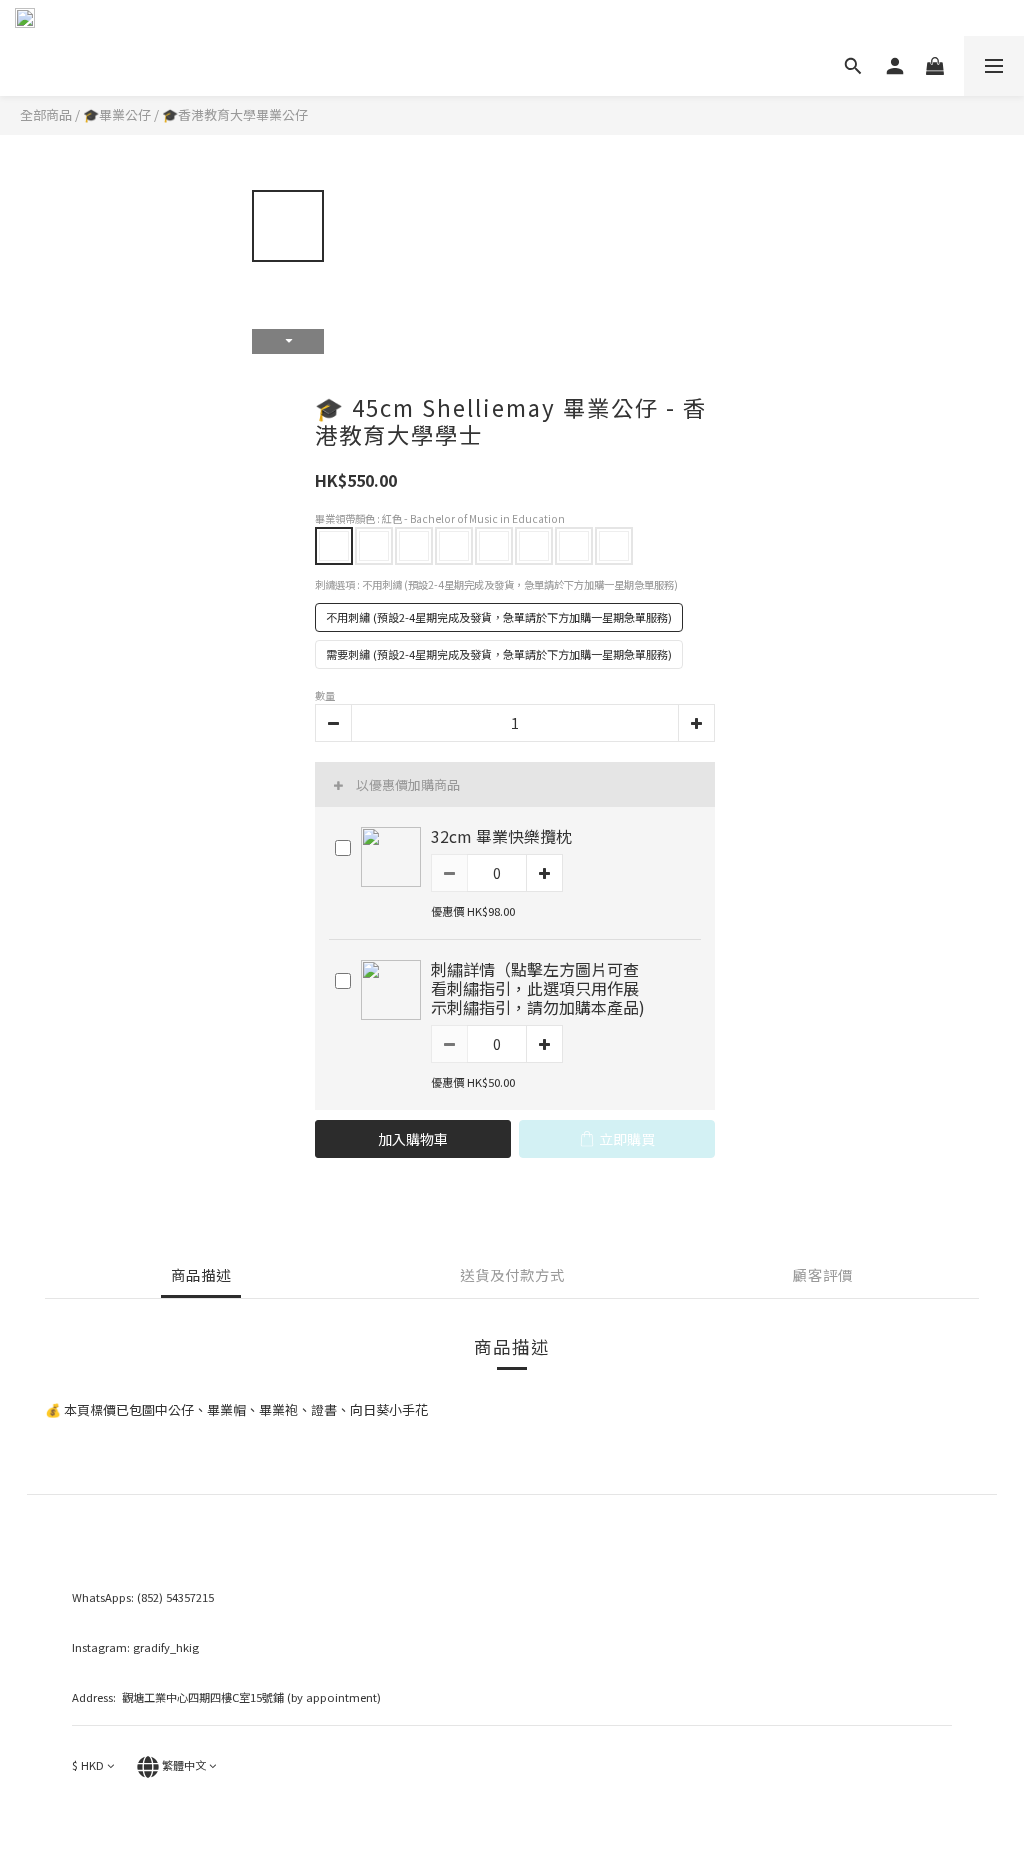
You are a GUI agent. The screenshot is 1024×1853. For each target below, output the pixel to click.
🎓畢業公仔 (117, 114)
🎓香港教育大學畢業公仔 (235, 114)
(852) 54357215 (175, 1597)
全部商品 (46, 114)
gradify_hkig (166, 1647)
